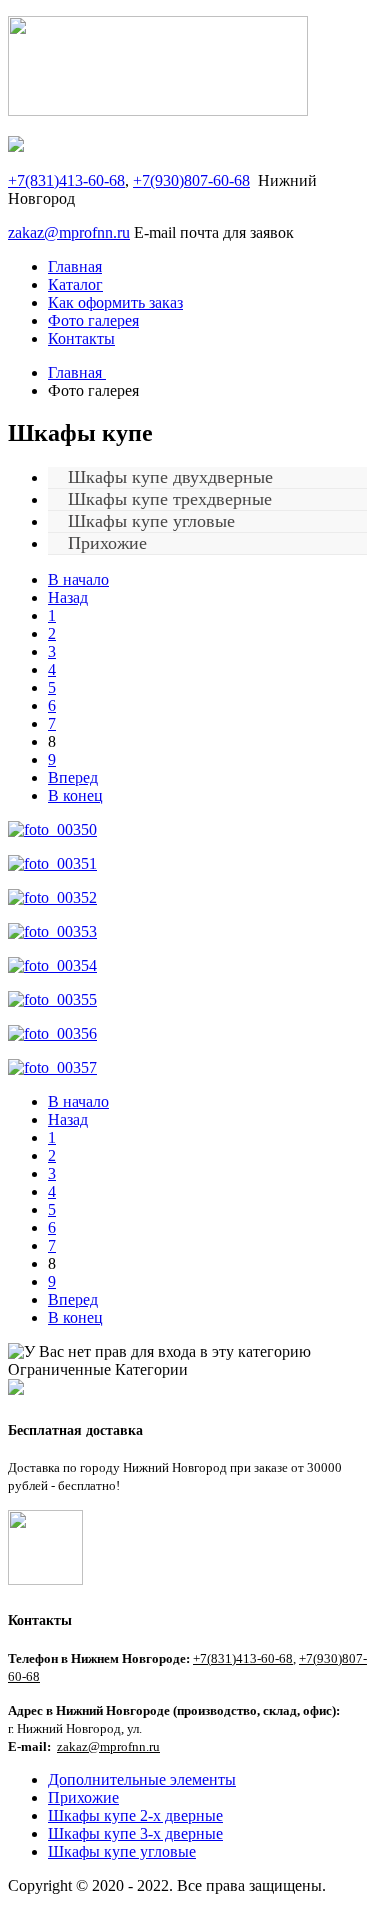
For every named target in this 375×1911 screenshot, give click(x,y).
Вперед (73, 777)
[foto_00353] (52, 931)
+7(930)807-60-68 (191, 180)
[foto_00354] (52, 965)
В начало (78, 579)
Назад (68, 597)
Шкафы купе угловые (122, 1851)
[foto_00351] (52, 863)
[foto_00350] (52, 829)
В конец (75, 795)
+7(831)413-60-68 (66, 180)
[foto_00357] (52, 1067)
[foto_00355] (52, 999)
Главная (75, 266)
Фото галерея (93, 320)
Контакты (81, 338)
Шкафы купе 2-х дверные (135, 1815)
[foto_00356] (52, 1033)
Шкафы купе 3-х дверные (135, 1833)
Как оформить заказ (115, 302)
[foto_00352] (52, 897)
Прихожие (107, 543)
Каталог (75, 284)
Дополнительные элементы (142, 1779)
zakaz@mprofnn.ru (69, 232)
